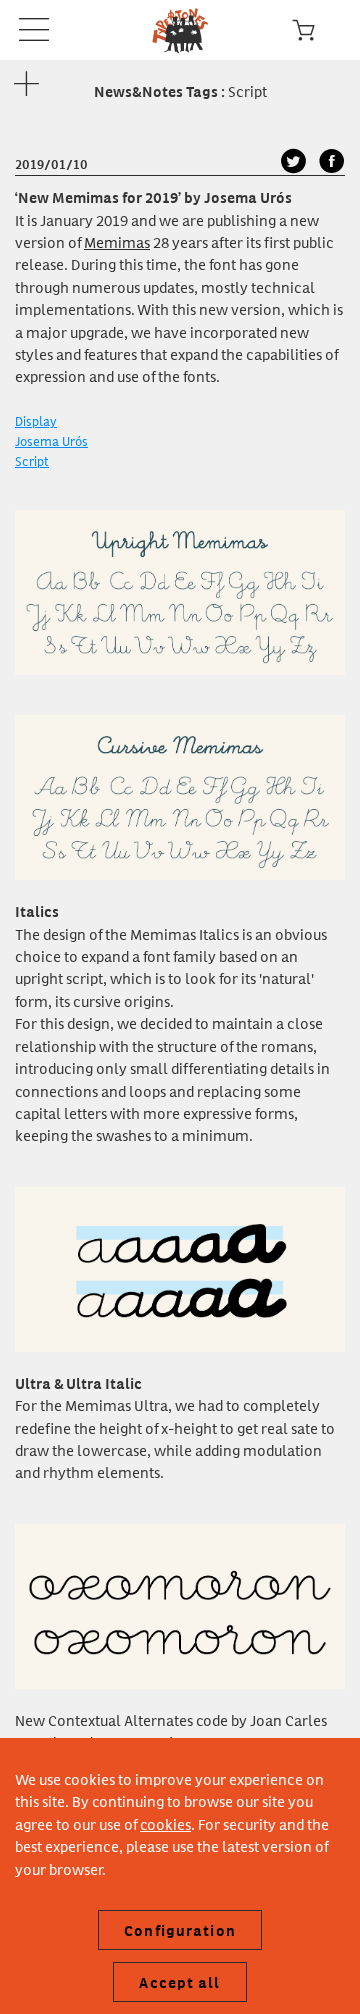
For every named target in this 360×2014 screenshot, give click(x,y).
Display (36, 420)
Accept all (179, 1982)
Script (32, 460)
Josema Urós (51, 440)
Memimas (117, 241)
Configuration (180, 1930)
